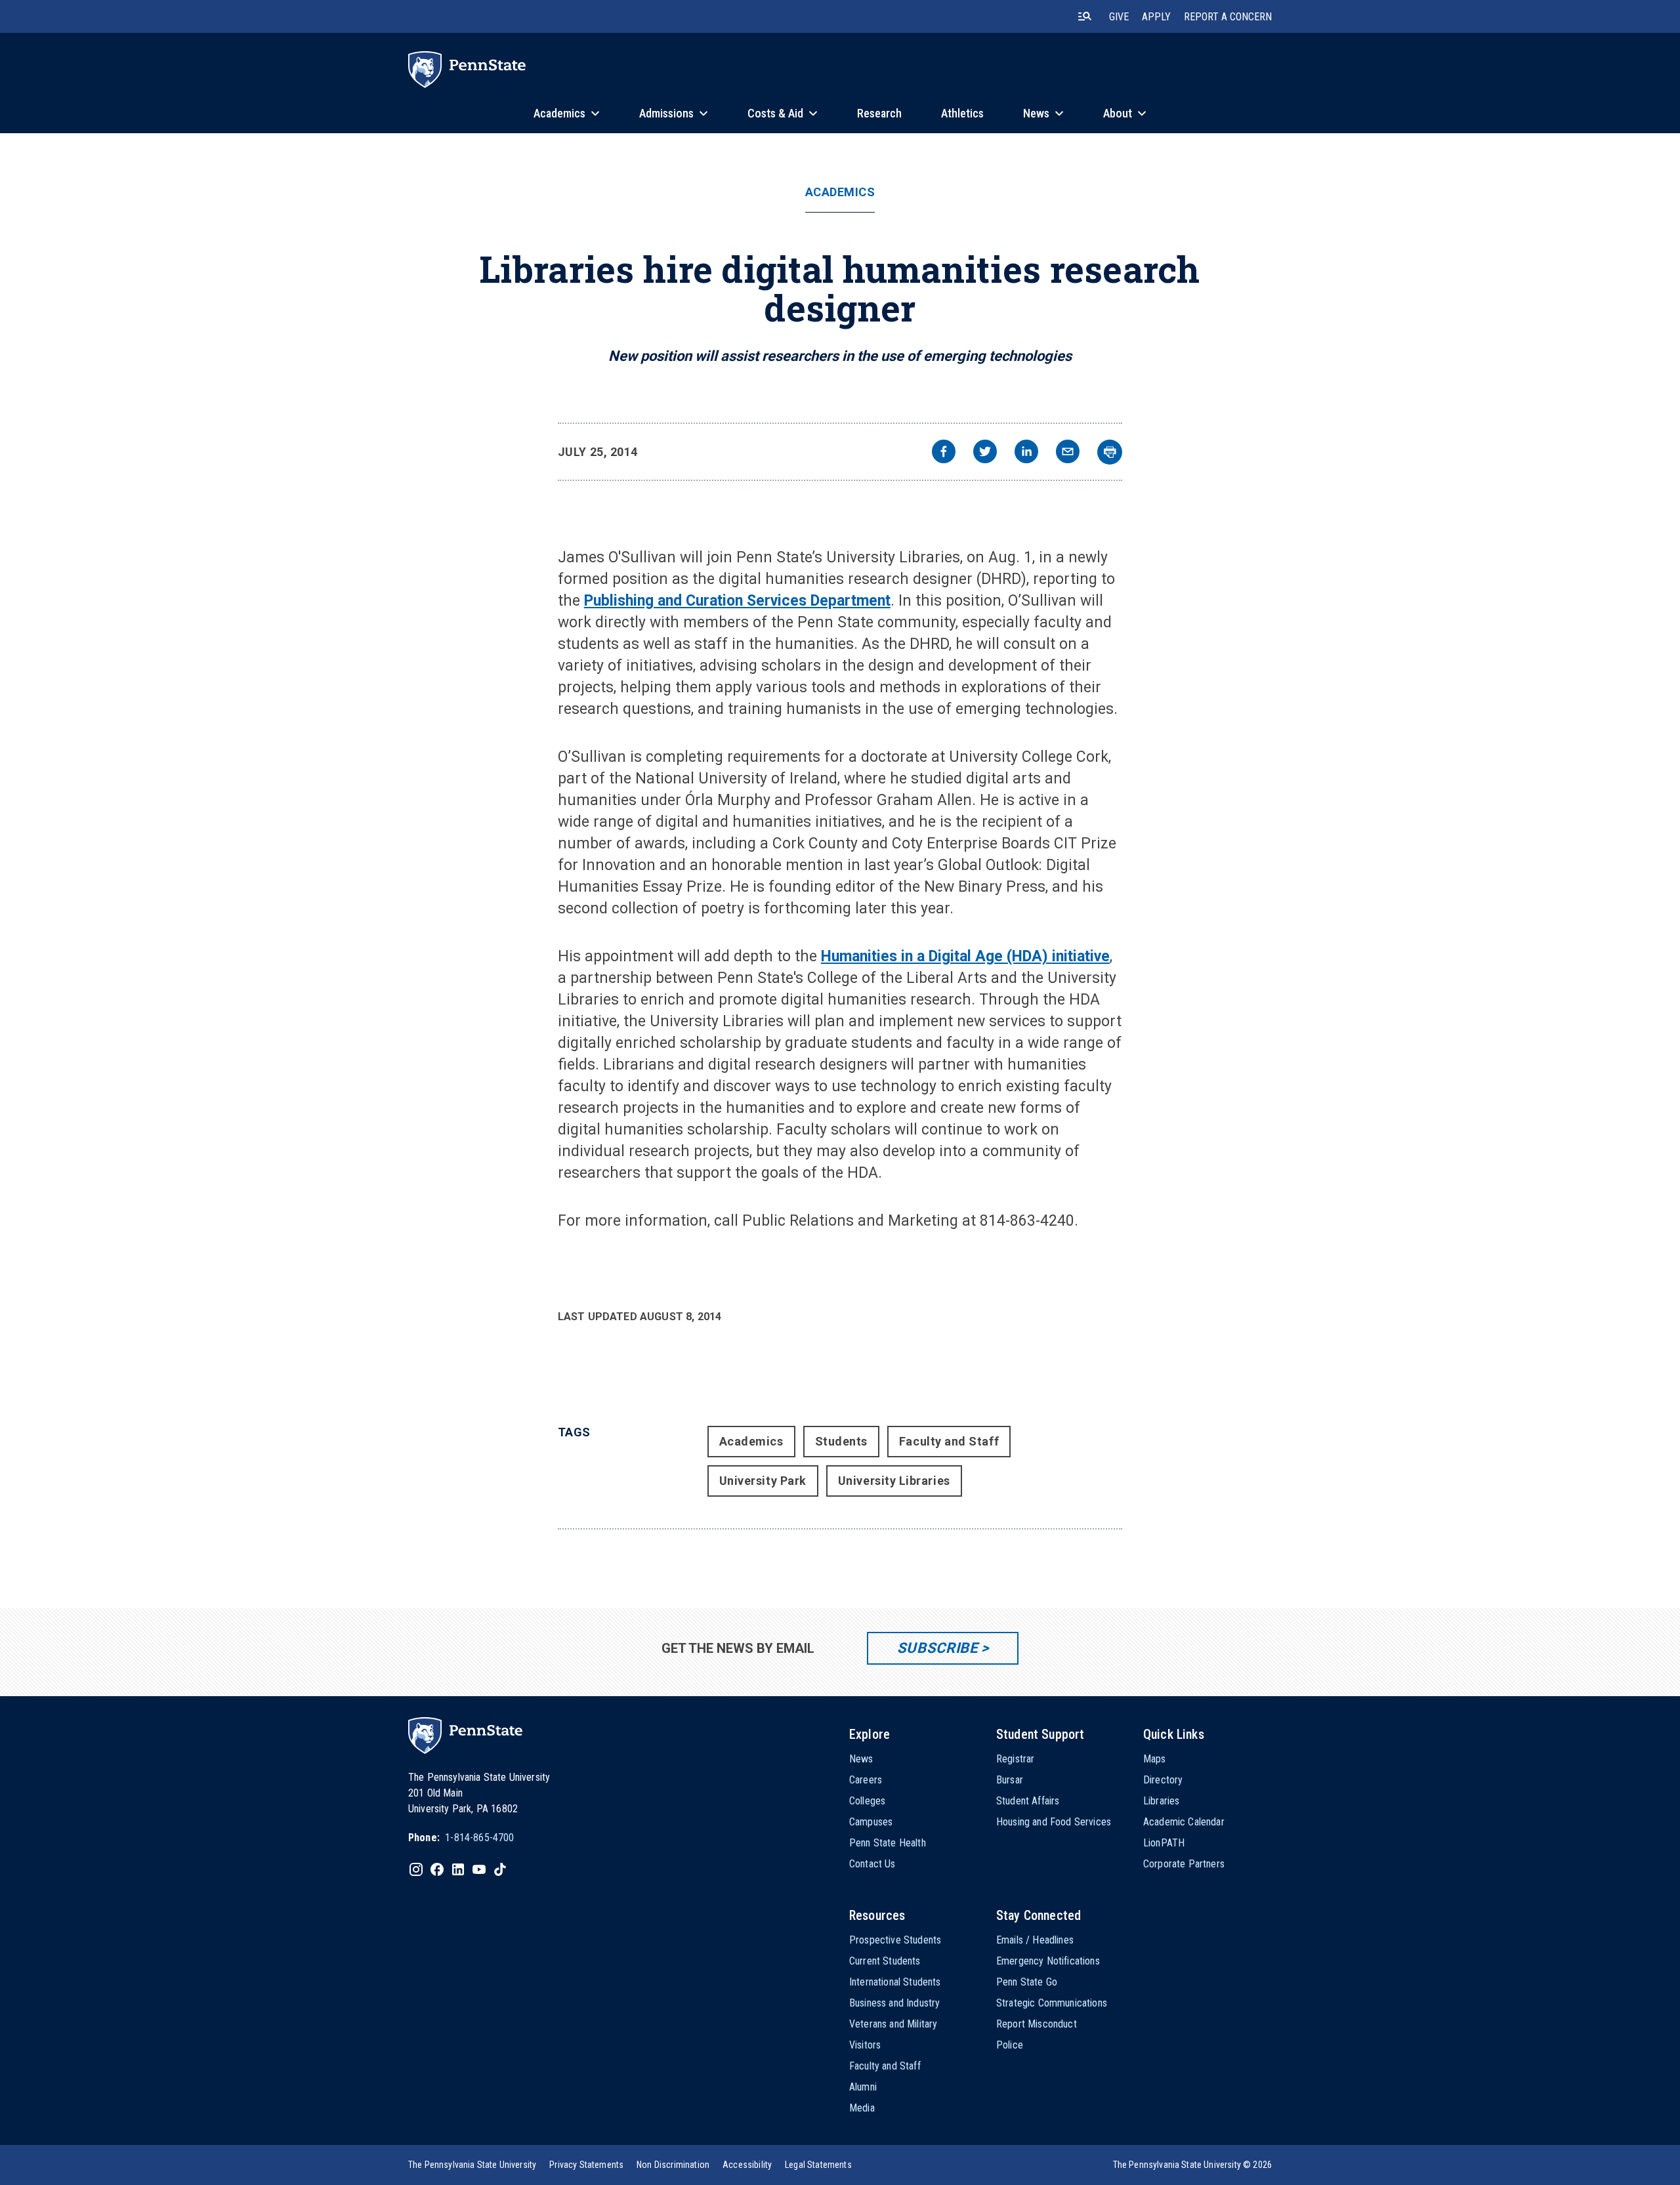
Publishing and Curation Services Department (737, 601)
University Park (763, 1481)
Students (841, 1441)
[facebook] (944, 453)
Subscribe (937, 1648)
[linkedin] (1026, 453)
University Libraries (894, 1481)
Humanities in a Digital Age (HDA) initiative (965, 956)
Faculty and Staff (949, 1441)
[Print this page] (1110, 452)
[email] (1068, 453)
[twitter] (985, 453)
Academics (840, 192)
